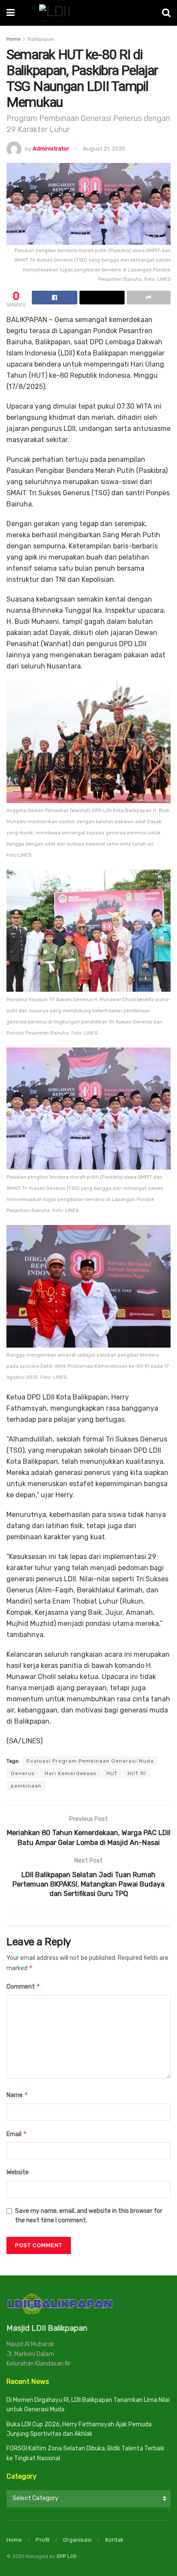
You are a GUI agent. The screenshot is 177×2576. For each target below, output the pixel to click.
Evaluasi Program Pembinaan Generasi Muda (90, 1761)
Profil (43, 2540)
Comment (23, 1986)
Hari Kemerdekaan (71, 1773)
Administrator (51, 149)
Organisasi (77, 2540)
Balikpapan (41, 39)
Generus (23, 1773)
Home (14, 39)
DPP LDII (67, 2556)
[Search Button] (166, 13)
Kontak (114, 2540)
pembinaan (26, 1786)
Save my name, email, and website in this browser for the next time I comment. (89, 2216)
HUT (112, 1773)
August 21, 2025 (104, 149)
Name (17, 2095)
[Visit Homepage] (88, 13)
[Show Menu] (11, 13)
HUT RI (137, 1773)
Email (17, 2134)
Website (18, 2172)
